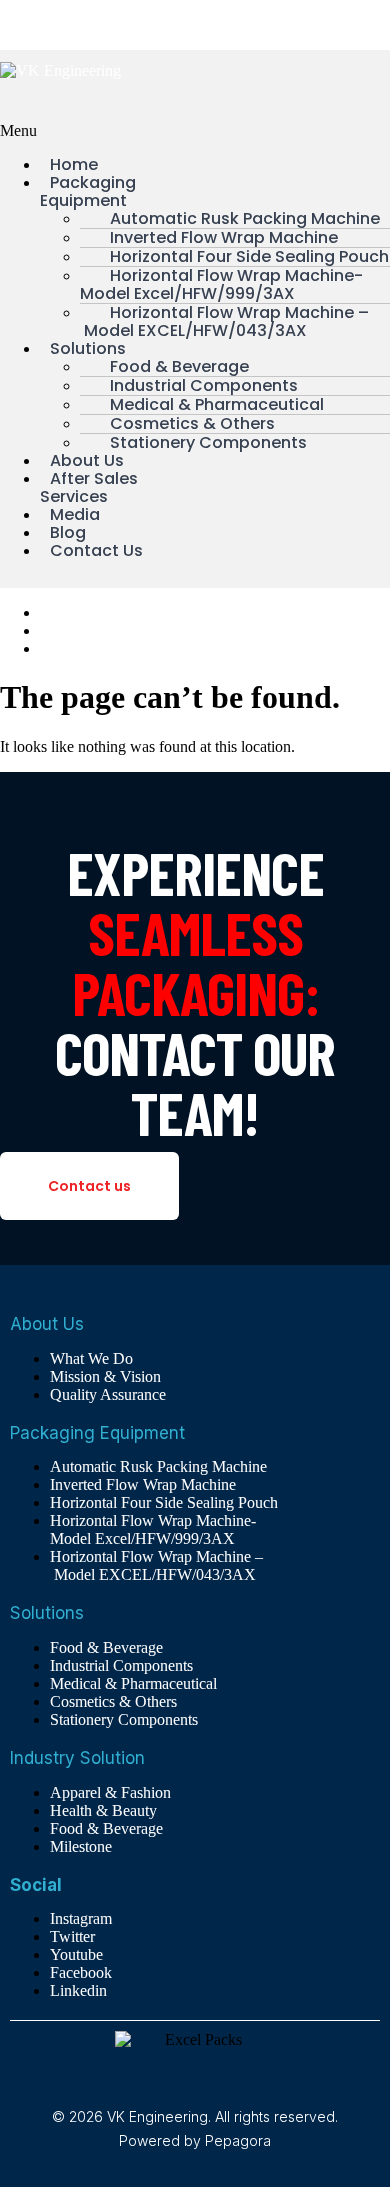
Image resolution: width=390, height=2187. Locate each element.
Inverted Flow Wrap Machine (143, 1484)
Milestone (81, 1846)
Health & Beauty (103, 1810)
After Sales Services (89, 487)
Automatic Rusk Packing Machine (158, 1466)
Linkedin (78, 1990)
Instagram (81, 1918)
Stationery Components (208, 442)
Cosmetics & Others (113, 1701)
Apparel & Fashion (110, 1792)
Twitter (72, 1936)
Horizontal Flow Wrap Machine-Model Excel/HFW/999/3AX (221, 284)
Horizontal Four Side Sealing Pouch (164, 1502)
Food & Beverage (106, 1647)
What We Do (81, 612)
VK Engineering (52, 24)
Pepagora (238, 2140)
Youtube (76, 1954)
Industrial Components (121, 1665)
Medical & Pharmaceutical (133, 1683)
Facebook (81, 1972)
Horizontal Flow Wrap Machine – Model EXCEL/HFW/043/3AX (224, 321)
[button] (97, 131)
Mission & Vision (95, 630)
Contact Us (96, 550)
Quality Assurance (98, 648)
